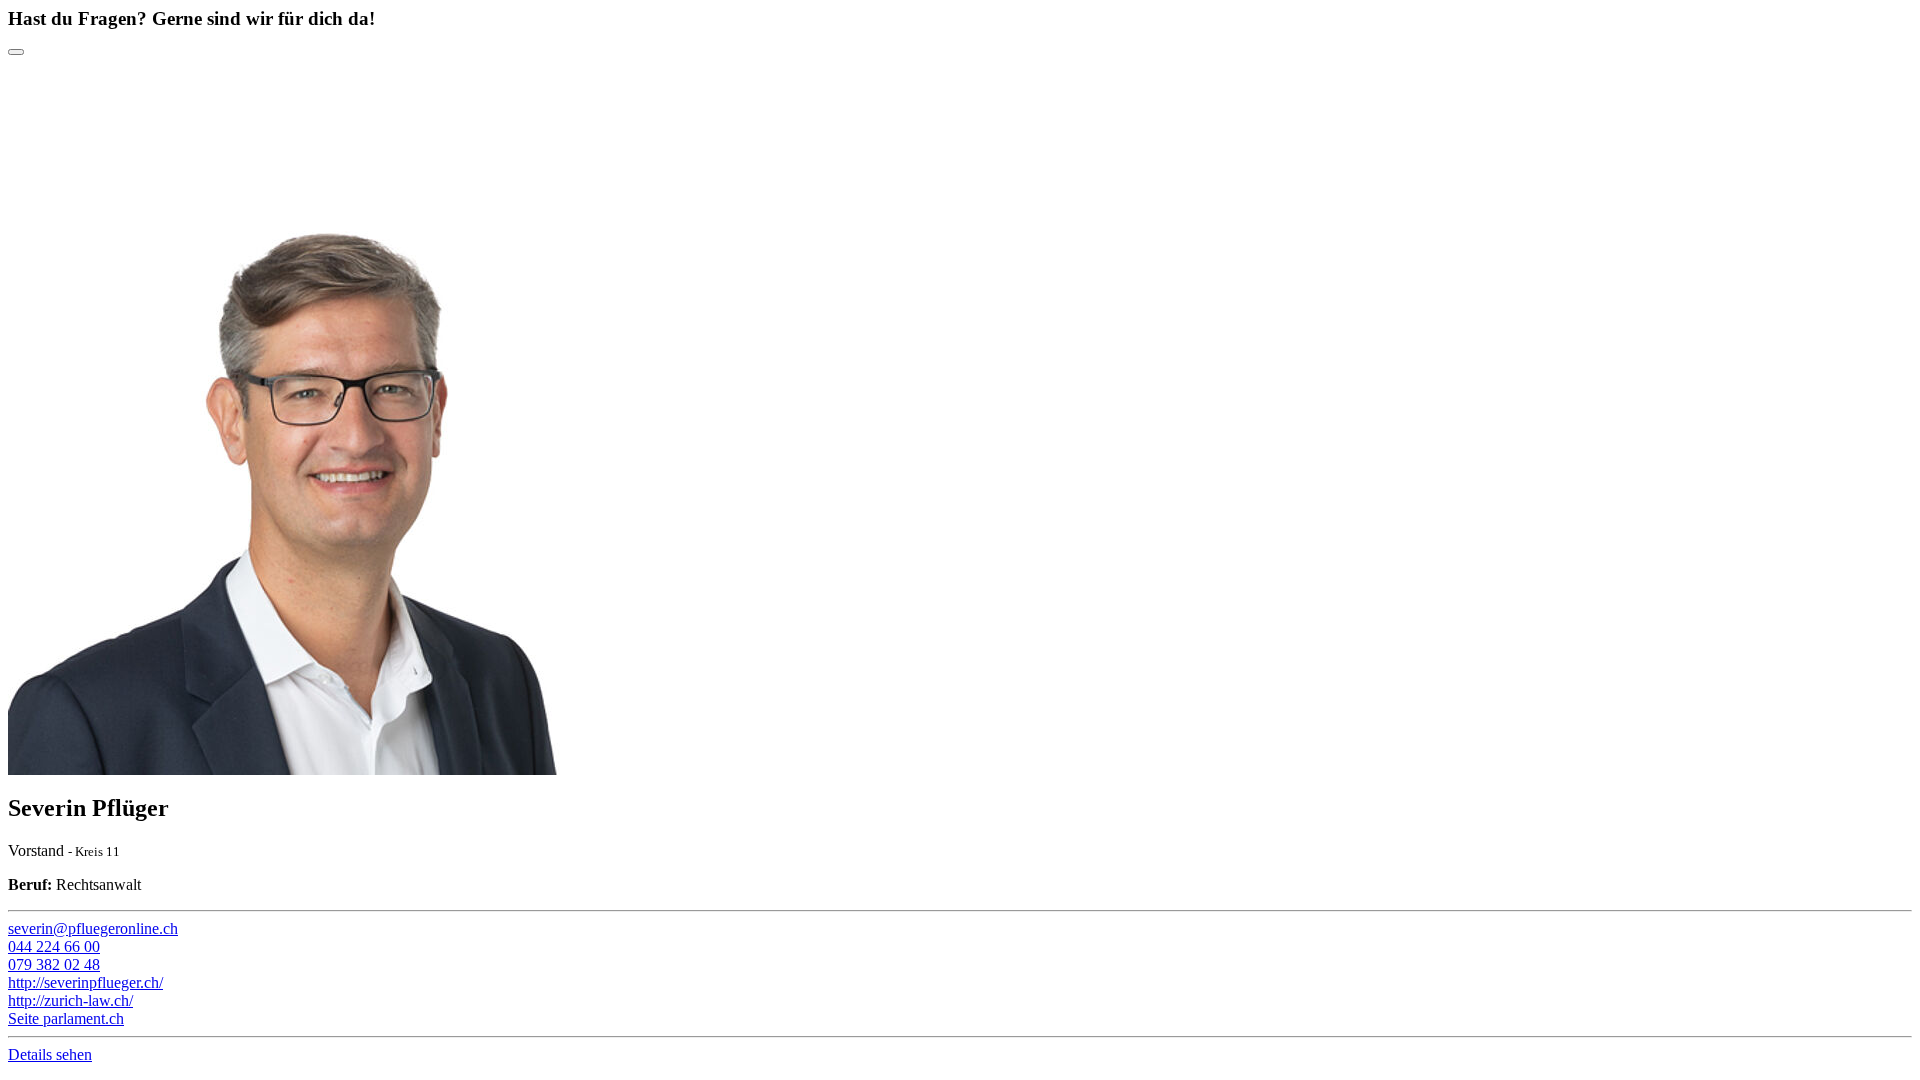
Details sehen (50, 1054)
